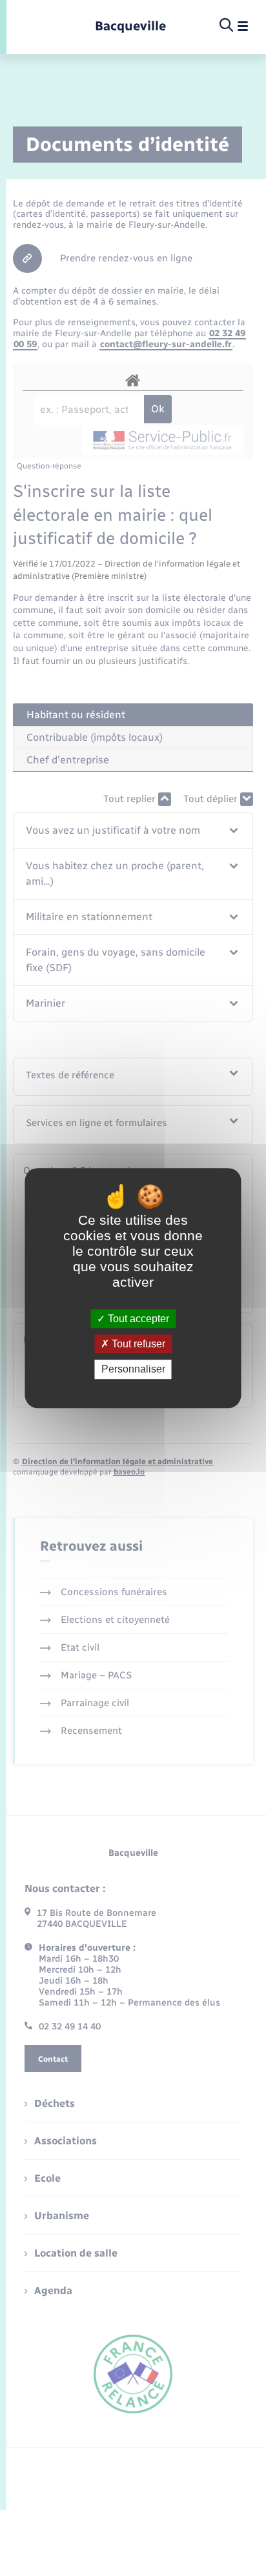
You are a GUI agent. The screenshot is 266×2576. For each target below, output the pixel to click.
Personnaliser (133, 1370)
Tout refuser (137, 1344)
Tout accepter (137, 1319)
